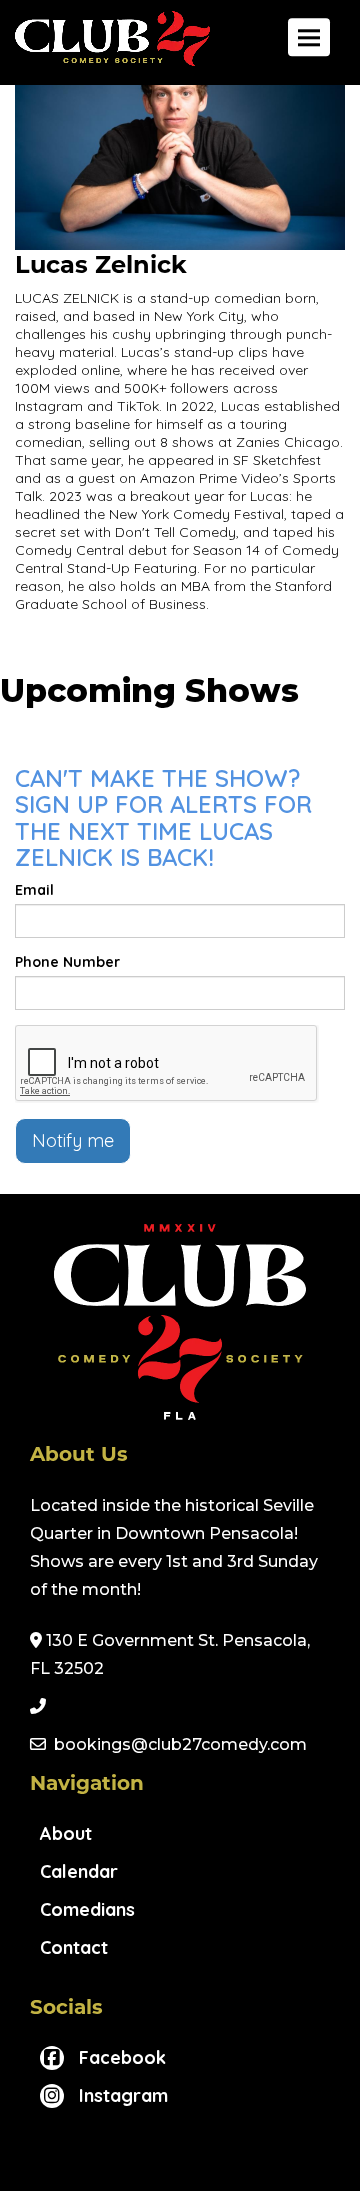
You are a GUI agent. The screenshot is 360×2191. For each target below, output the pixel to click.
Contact (74, 1947)
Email (34, 890)
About (66, 1833)
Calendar (79, 1871)
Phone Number (67, 962)
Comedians (87, 1909)
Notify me (73, 1140)
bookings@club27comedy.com (180, 1744)
